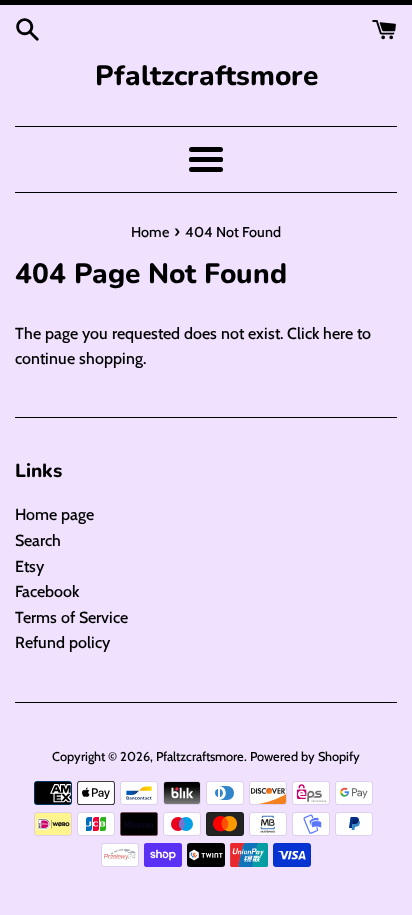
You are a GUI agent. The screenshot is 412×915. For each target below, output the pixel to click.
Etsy (29, 566)
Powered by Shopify (305, 756)
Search (38, 540)
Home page (54, 514)
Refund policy (62, 642)
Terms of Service (71, 617)
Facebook (47, 591)
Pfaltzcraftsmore (206, 76)
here (338, 333)
